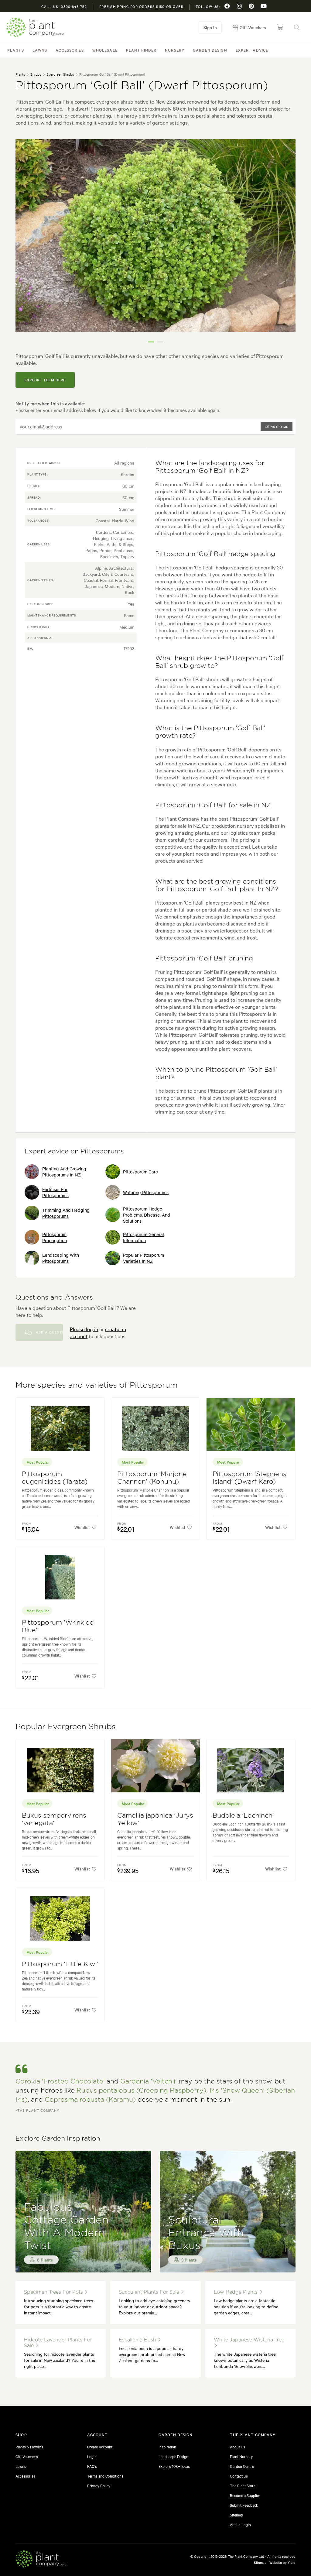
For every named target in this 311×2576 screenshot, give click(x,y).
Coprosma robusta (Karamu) (90, 2100)
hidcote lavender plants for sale (58, 2343)
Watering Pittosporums (146, 1192)
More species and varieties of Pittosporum (97, 1385)
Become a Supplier (245, 2495)
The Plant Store (243, 2485)
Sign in (210, 27)
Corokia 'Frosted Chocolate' (60, 2081)
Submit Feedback (244, 2505)
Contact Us (239, 2476)
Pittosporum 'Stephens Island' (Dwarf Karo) (249, 1478)
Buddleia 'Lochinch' (243, 1816)
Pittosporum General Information (144, 1237)
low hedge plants (236, 2292)
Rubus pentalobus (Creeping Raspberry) (141, 2091)
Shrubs (36, 74)
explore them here (45, 380)
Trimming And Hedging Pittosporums (66, 1213)
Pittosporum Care (140, 1172)
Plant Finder (141, 50)
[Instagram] (239, 6)
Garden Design (210, 50)
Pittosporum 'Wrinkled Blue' (58, 1626)
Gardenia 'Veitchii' (149, 2081)
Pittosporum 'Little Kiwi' (60, 1964)
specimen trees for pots (54, 2292)
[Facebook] (227, 6)
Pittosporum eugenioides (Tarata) (55, 1478)
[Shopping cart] (280, 27)
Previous (25, 243)
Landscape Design (173, 2456)
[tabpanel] (155, 235)
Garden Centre (242, 2466)
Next (286, 243)
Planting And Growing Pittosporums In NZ (64, 1172)
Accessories (70, 50)
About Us (238, 2447)
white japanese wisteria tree (249, 2340)
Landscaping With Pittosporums (61, 1258)
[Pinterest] (251, 6)
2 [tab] (160, 342)
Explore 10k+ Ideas (174, 2466)
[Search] (297, 27)
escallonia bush (138, 2340)
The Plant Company (35, 27)
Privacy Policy (99, 2485)
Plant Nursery (241, 2456)
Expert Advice (252, 50)
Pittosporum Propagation (55, 1237)
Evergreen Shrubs (60, 74)
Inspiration (167, 2447)
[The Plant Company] (41, 2560)
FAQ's (92, 2466)
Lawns (40, 50)
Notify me (279, 426)
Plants (16, 50)
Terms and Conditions (105, 2476)
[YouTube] (264, 6)
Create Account (100, 2447)
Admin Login (240, 2524)
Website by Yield (282, 2562)
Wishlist (82, 1527)
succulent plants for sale (150, 2292)
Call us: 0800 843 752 (64, 6)
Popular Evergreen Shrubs (66, 1727)
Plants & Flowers (29, 2447)
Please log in (84, 1329)
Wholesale (105, 50)
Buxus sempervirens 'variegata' (54, 1819)
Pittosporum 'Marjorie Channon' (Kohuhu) (152, 1478)
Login (92, 2456)
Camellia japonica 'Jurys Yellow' (155, 1819)
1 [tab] (151, 342)
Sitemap (236, 2515)
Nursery (175, 50)
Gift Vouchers (27, 2456)
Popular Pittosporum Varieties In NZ (144, 1258)
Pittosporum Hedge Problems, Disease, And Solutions (147, 1215)
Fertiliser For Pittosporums (55, 1192)
